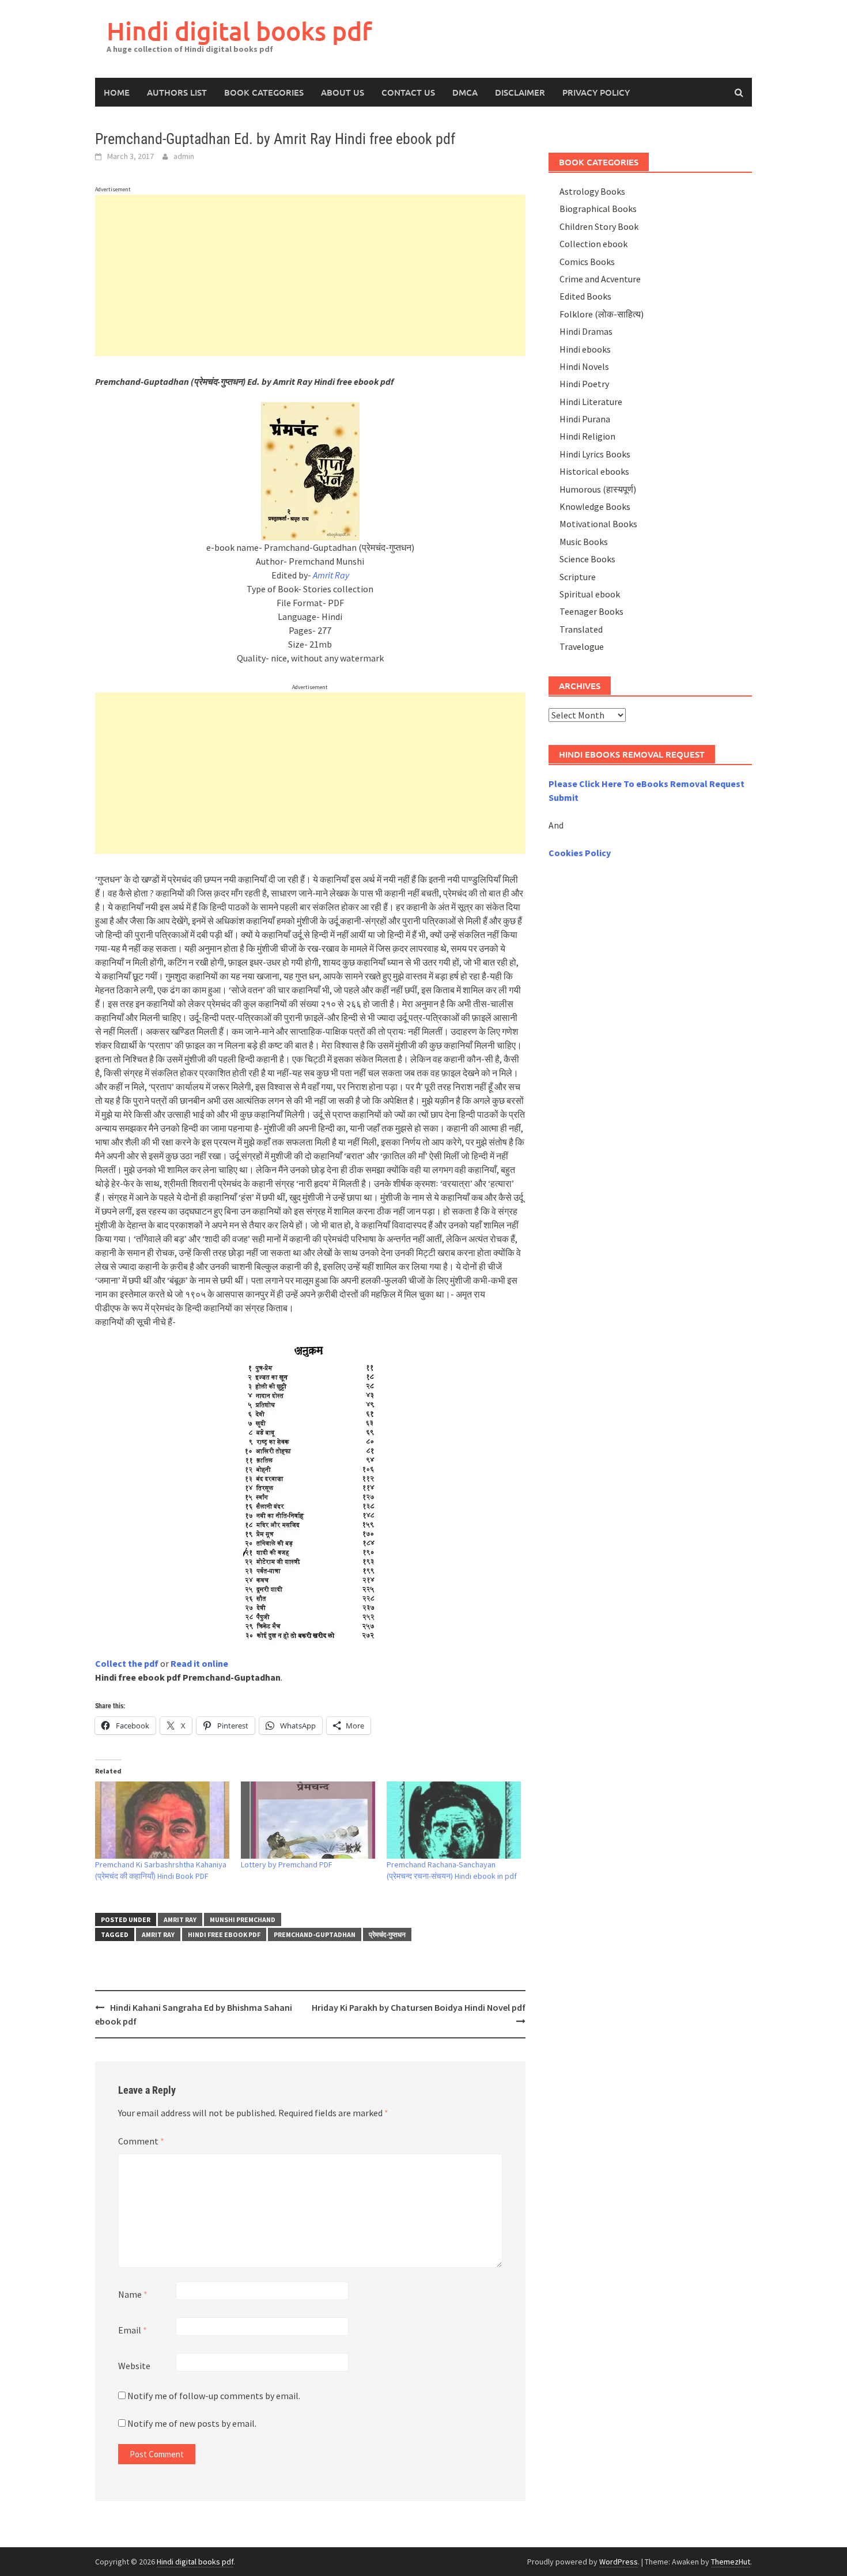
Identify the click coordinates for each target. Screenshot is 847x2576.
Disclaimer (520, 92)
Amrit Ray (180, 1919)
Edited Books (585, 296)
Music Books (584, 542)
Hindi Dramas (586, 331)
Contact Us (408, 92)
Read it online (199, 1663)
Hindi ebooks (585, 349)
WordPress (619, 2562)
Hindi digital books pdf (239, 31)
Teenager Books (591, 611)
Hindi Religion (587, 436)
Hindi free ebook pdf (224, 1934)
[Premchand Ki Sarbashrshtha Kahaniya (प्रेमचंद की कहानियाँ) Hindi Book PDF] (162, 1820)
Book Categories (264, 92)
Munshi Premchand (243, 1919)
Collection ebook (593, 244)
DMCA (465, 92)
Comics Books (587, 262)
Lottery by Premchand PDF (287, 1864)
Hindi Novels (584, 366)
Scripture (578, 577)
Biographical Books (598, 209)
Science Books (587, 559)
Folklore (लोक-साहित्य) (602, 314)
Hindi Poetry (584, 384)
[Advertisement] (310, 275)
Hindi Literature (591, 402)
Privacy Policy (596, 92)
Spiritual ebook (590, 594)
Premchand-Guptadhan (315, 1934)
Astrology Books (592, 191)
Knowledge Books (595, 506)
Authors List (177, 92)
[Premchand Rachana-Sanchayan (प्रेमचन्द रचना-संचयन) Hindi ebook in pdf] (454, 1820)
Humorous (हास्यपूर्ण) (598, 489)
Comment (141, 2141)
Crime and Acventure (600, 279)
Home (117, 92)
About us (343, 92)
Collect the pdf (127, 1663)
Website (134, 2366)
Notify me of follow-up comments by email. (214, 2396)
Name (133, 2294)
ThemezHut (731, 2562)
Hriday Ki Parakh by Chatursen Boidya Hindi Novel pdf (419, 2007)
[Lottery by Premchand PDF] (308, 1820)
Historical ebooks (594, 471)
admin (184, 156)
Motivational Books (598, 524)
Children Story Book (599, 226)
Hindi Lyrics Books (595, 454)
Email (133, 2330)
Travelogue (582, 646)
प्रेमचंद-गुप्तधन (387, 1934)
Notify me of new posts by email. (192, 2423)
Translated (581, 629)
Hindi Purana (585, 419)
